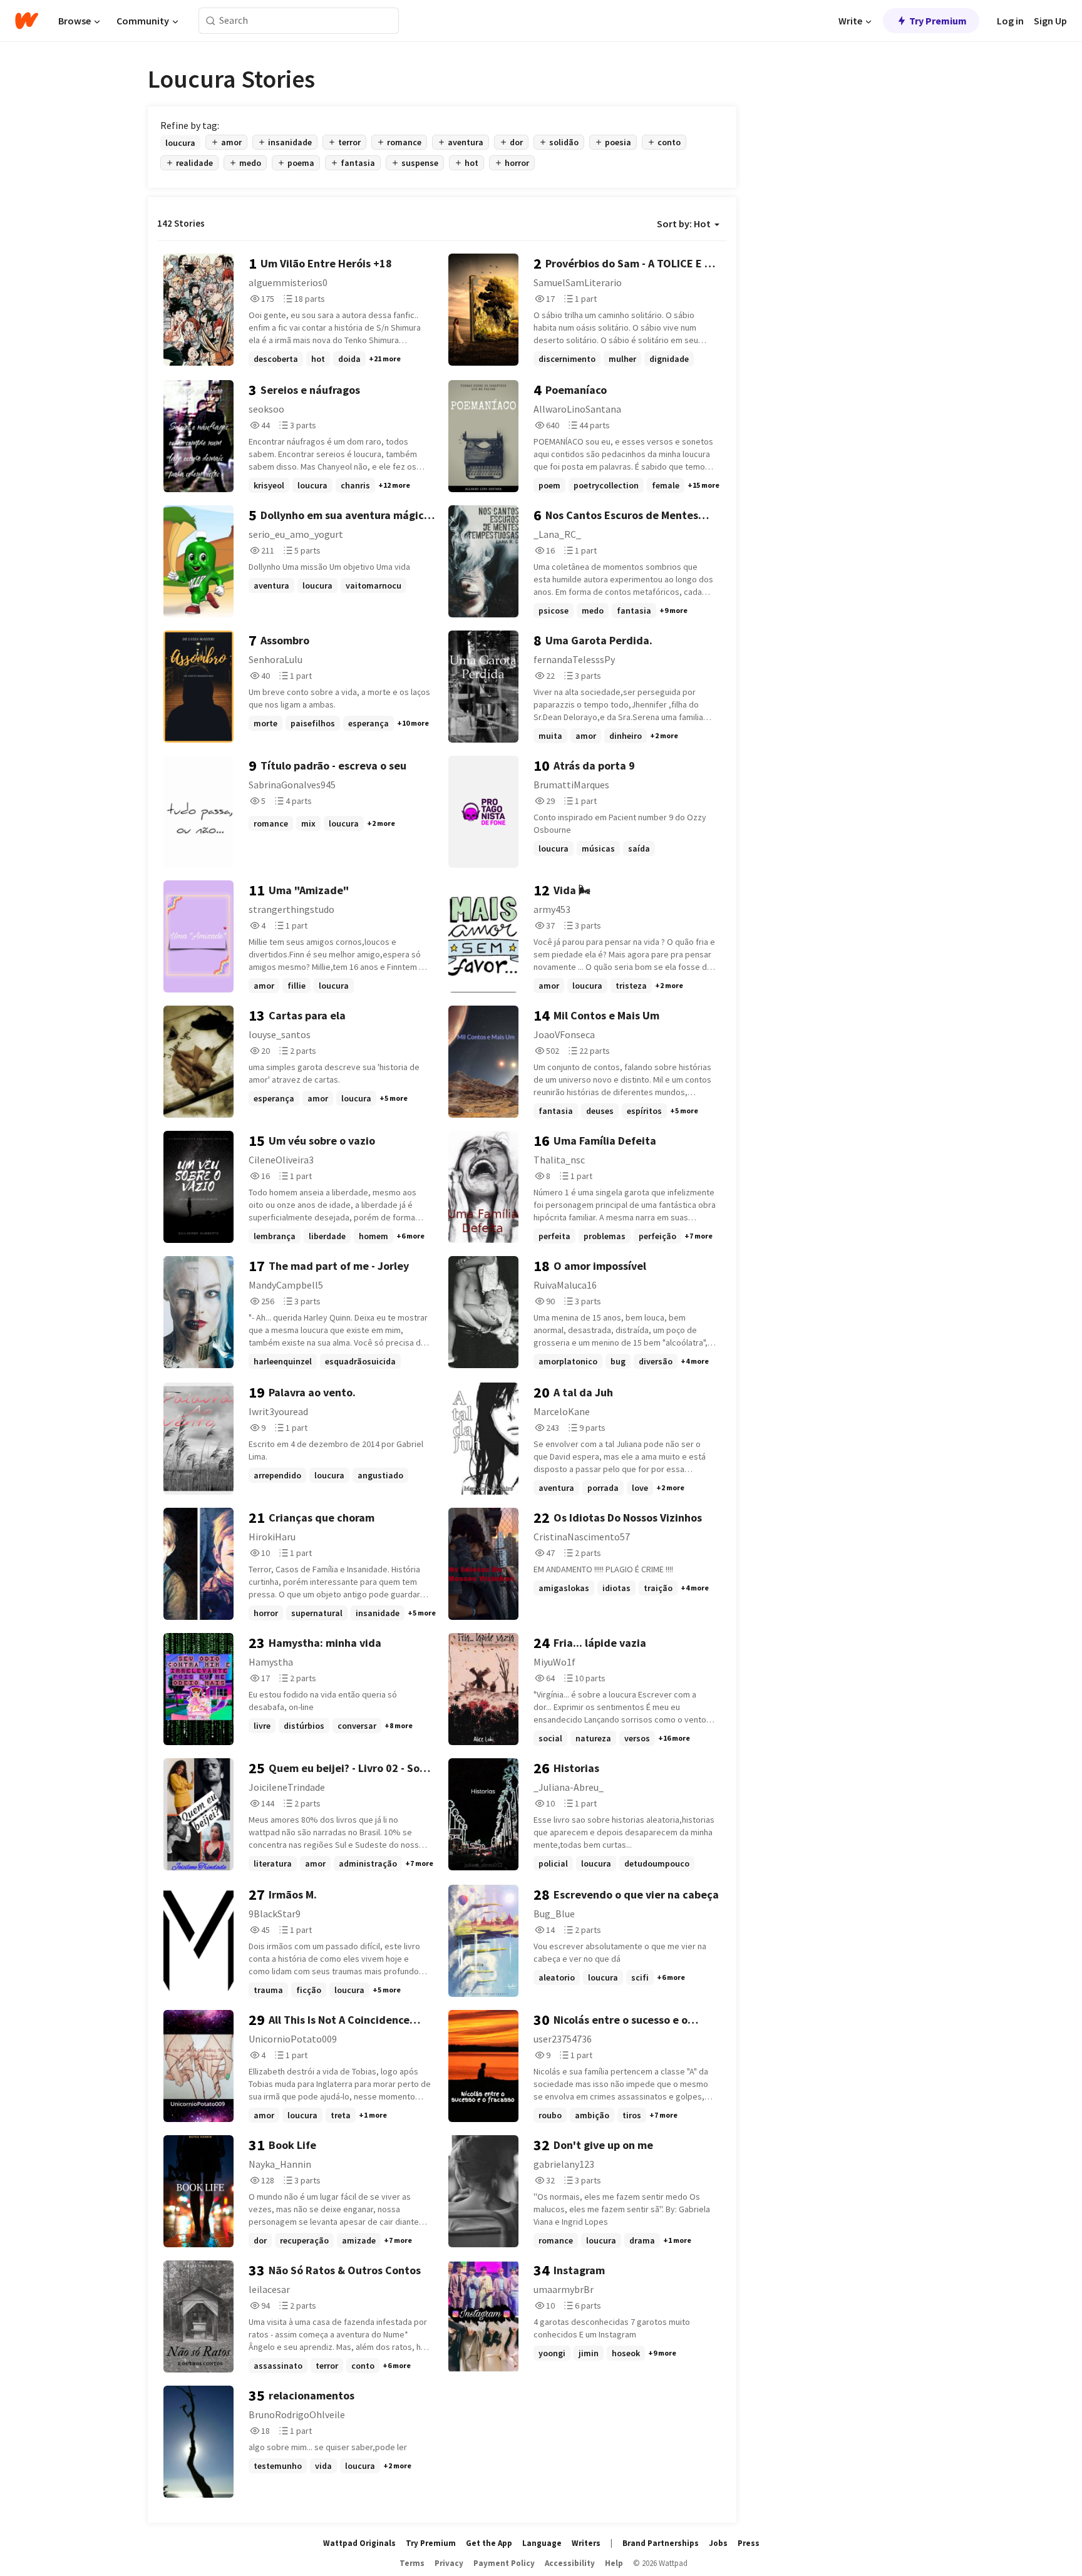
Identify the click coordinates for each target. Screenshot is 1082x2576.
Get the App (489, 2543)
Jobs (718, 2543)
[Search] (211, 21)
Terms (412, 2563)
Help (614, 2563)
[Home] (27, 21)
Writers (586, 2543)
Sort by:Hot (684, 224)
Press (749, 2543)
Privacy (449, 2563)
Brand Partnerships (661, 2543)
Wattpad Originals (359, 2543)
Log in (1010, 21)
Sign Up (1050, 21)
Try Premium (938, 21)
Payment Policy (504, 2563)
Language (542, 2543)
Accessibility (570, 2563)
